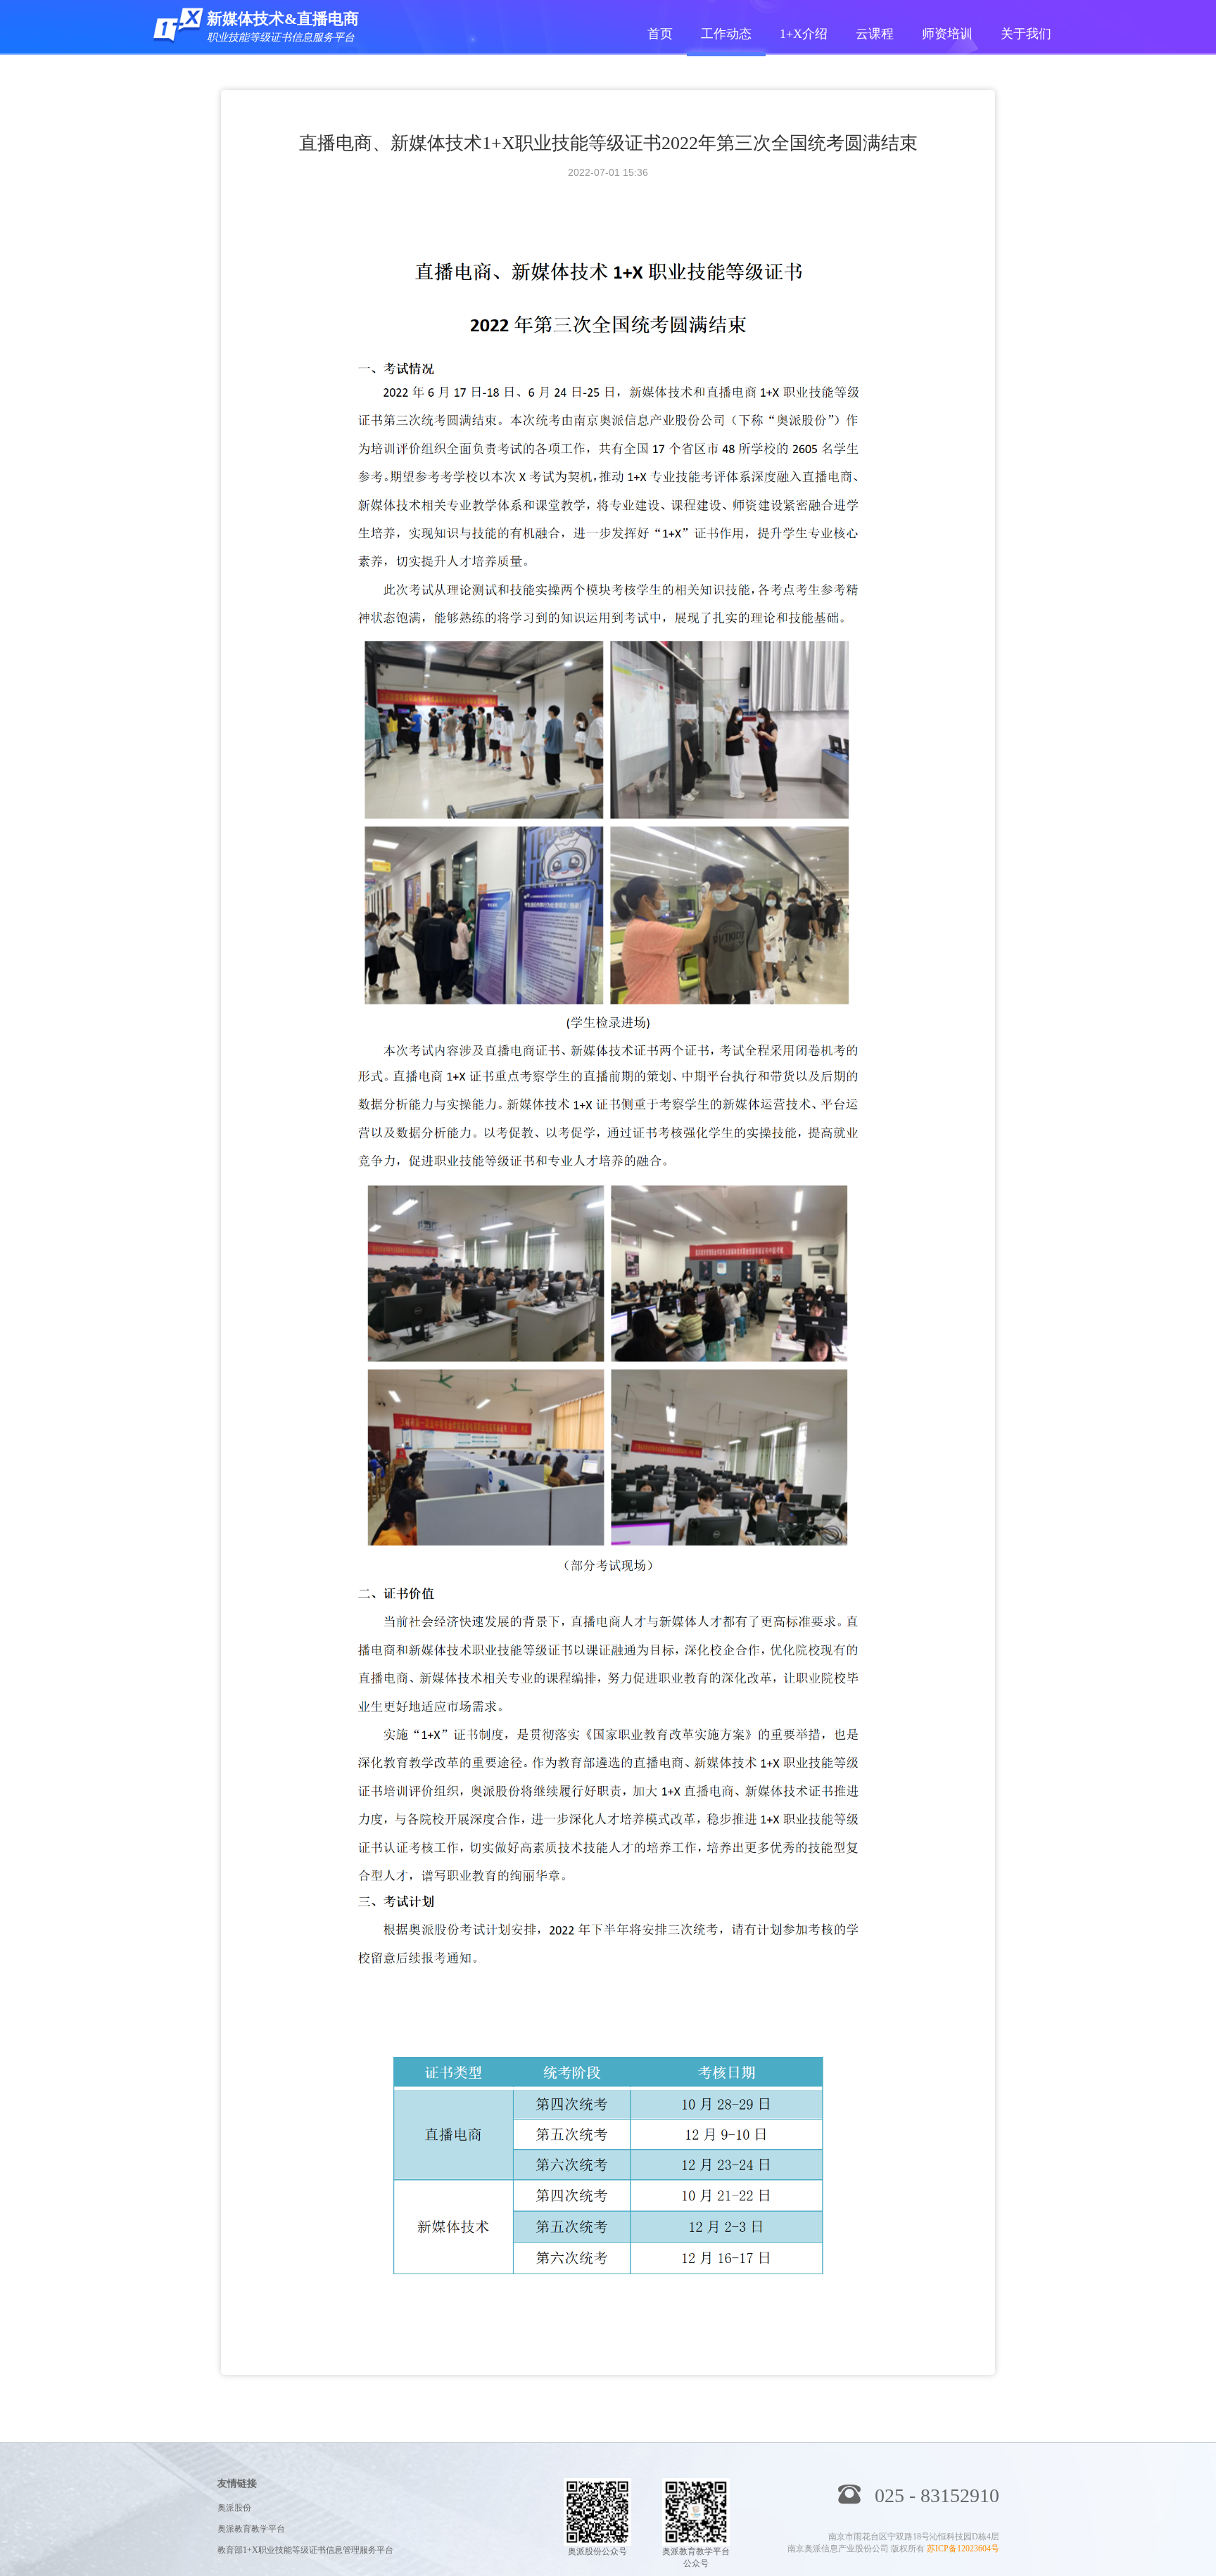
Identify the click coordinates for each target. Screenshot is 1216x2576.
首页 (660, 34)
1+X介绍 (804, 34)
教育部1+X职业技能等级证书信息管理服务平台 (305, 2550)
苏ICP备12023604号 (963, 2549)
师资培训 (947, 34)
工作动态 (726, 34)
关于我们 (1026, 34)
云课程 (875, 34)
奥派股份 (234, 2508)
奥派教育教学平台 (251, 2529)
